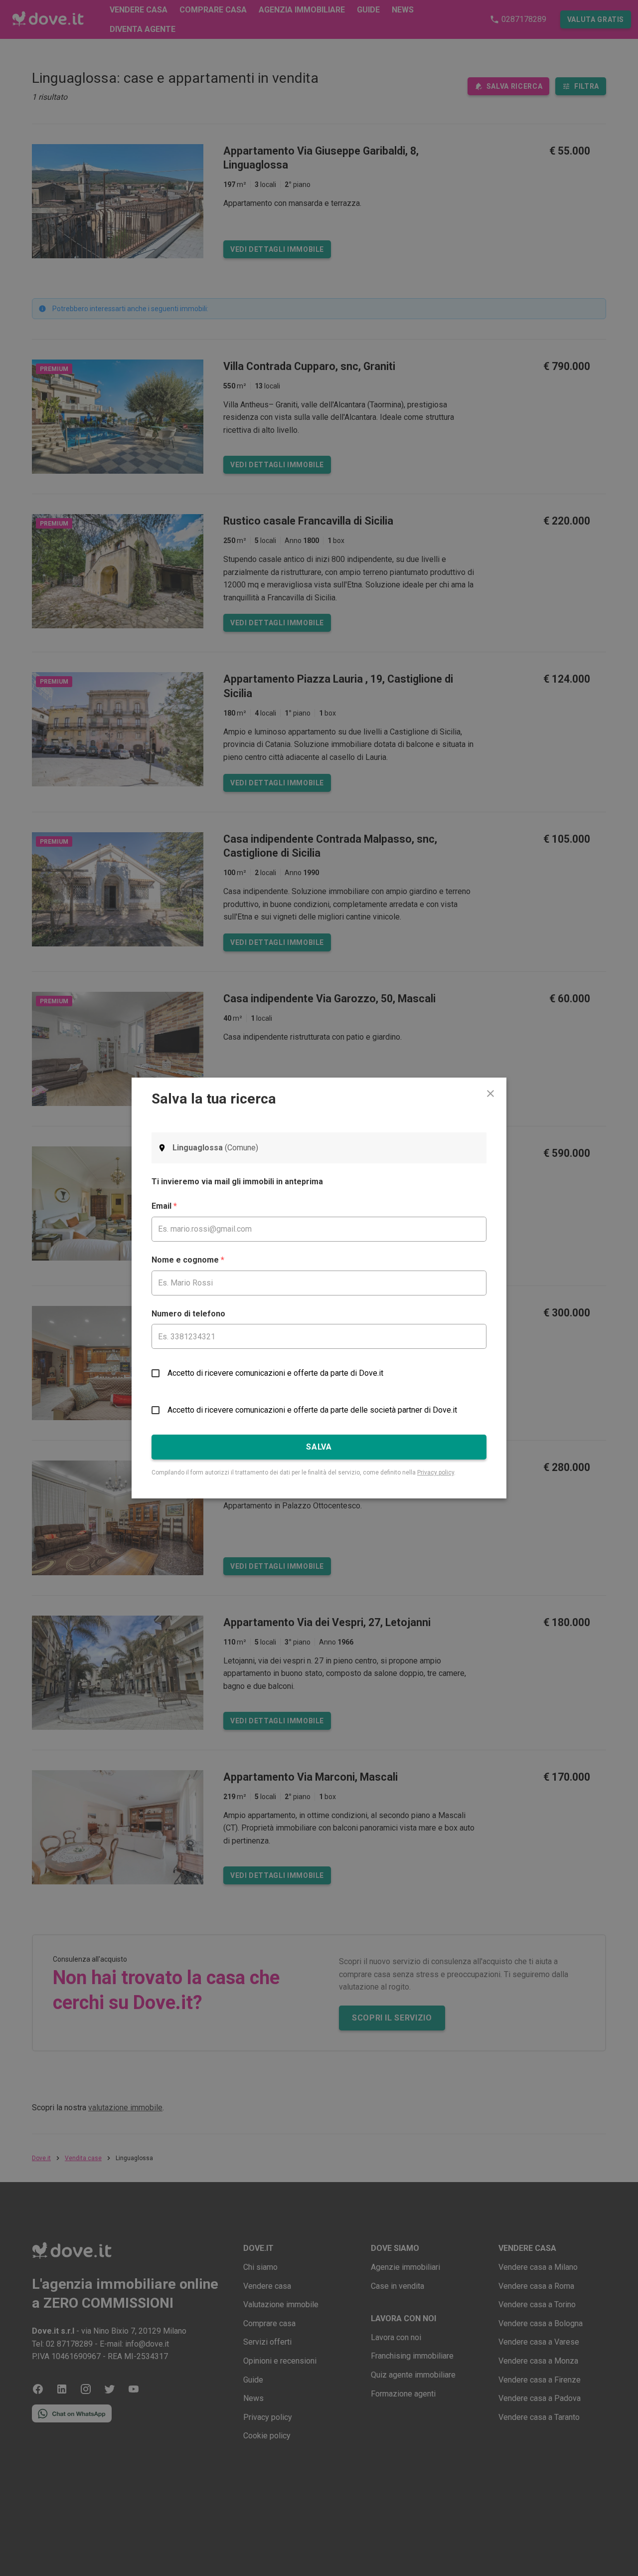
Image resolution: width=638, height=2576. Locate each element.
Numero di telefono (188, 1314)
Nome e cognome (188, 1260)
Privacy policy (436, 1472)
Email (164, 1206)
